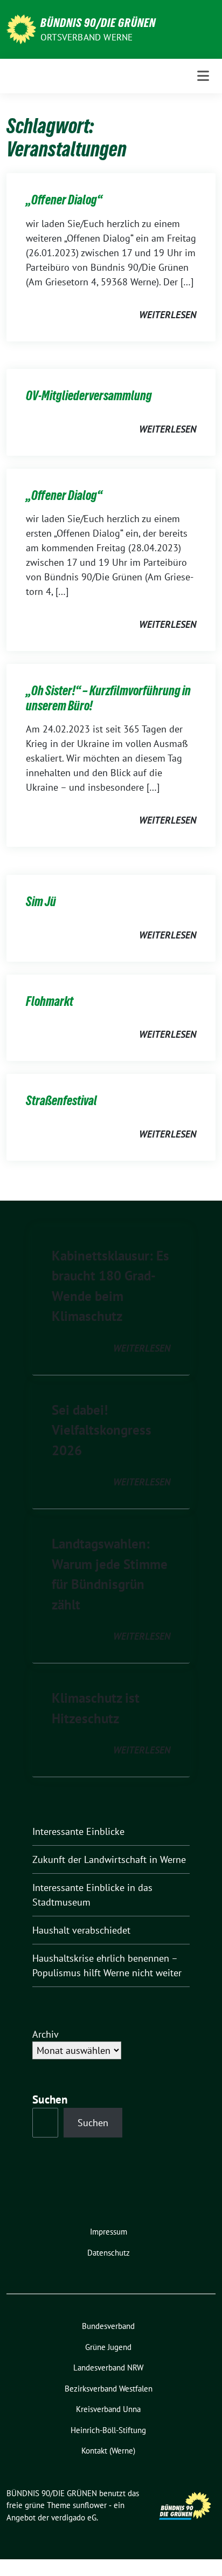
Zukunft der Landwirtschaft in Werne (109, 1859)
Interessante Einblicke (78, 1831)
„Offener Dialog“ (64, 200)
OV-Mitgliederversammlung (89, 396)
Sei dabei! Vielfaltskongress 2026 (102, 1430)
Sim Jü (41, 902)
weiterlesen (168, 315)
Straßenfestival (61, 1101)
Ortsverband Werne (86, 37)
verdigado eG (74, 2517)
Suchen (50, 2099)
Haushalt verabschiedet (81, 1930)
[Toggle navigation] (203, 76)
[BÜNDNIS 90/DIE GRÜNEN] (21, 28)
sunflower (90, 2505)
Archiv (46, 2034)
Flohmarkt (50, 1001)
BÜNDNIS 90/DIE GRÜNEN (98, 23)
